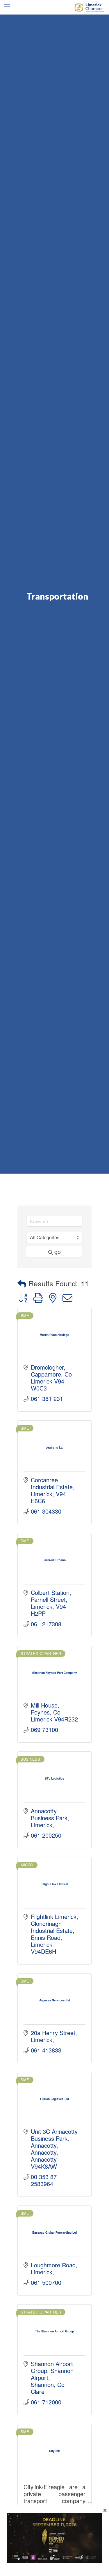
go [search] (58, 1252)
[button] (22, 1283)
